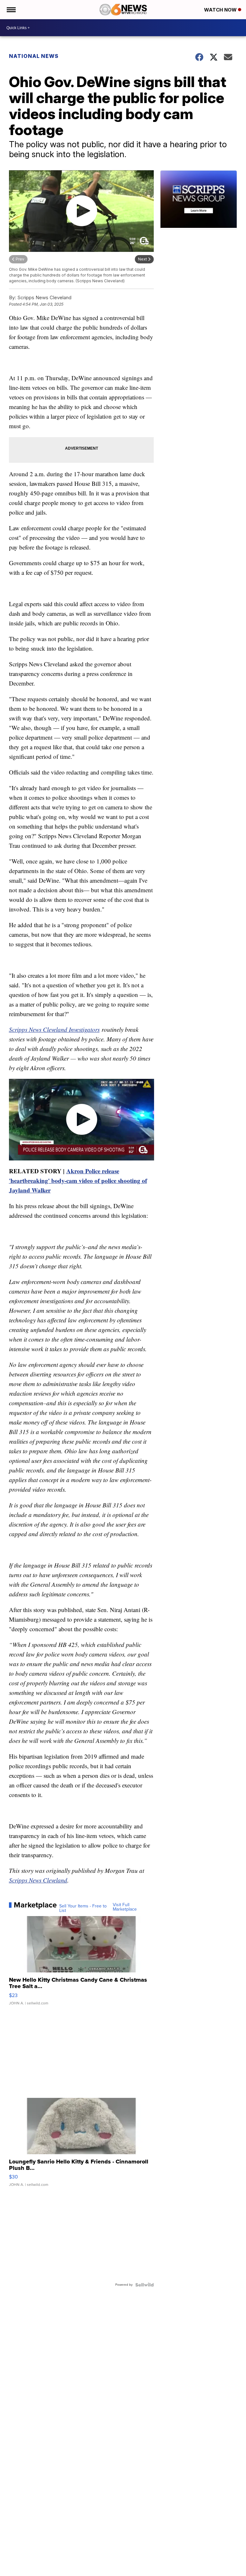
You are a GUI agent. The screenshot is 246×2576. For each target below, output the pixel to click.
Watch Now (221, 10)
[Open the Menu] (11, 10)
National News (34, 56)
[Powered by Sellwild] (144, 2285)
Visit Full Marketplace (125, 1907)
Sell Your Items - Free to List (83, 1908)
